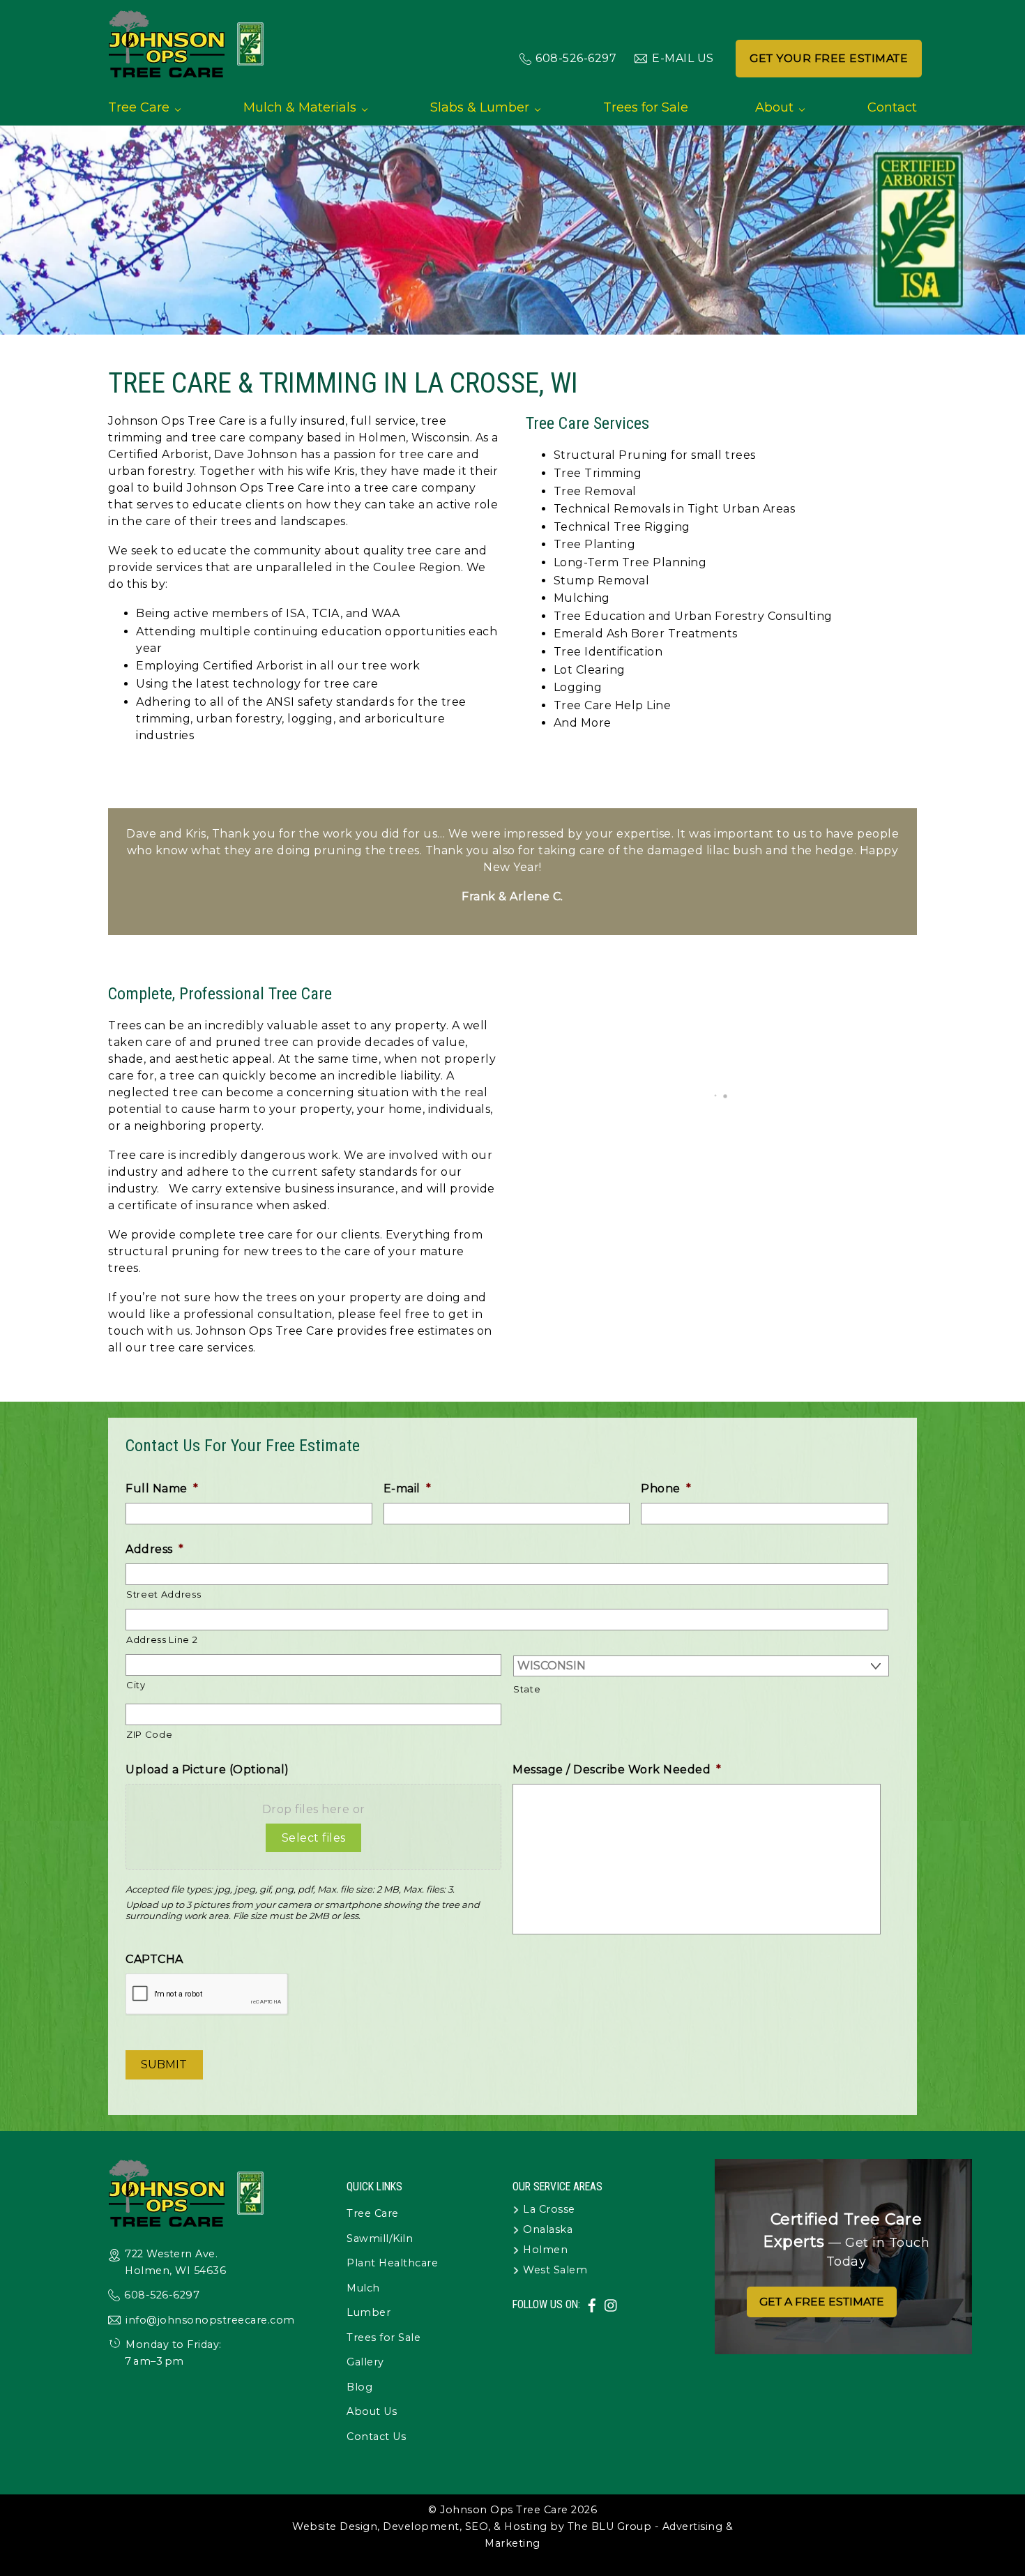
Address (154, 1549)
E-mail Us (683, 58)
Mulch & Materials (300, 107)
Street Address (164, 1594)
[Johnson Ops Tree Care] (187, 71)
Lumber (369, 2312)
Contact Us (376, 2437)
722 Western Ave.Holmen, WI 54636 (175, 2262)
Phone (666, 1488)
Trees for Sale (646, 107)
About (774, 107)
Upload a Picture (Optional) (207, 1770)
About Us (372, 2411)
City (136, 1685)
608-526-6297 (576, 58)
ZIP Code (149, 1734)
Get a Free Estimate (822, 2302)
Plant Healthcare (392, 2263)
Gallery (365, 2362)
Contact (892, 107)
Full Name (162, 1488)
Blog (359, 2387)
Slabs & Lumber (480, 107)
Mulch (363, 2288)
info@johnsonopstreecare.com (210, 2320)
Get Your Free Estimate (829, 58)
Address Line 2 (162, 1639)
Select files (314, 1838)
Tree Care (139, 107)
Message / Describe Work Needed (617, 1770)
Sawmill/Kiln (380, 2238)
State (527, 1689)
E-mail (408, 1488)
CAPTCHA (154, 1959)
